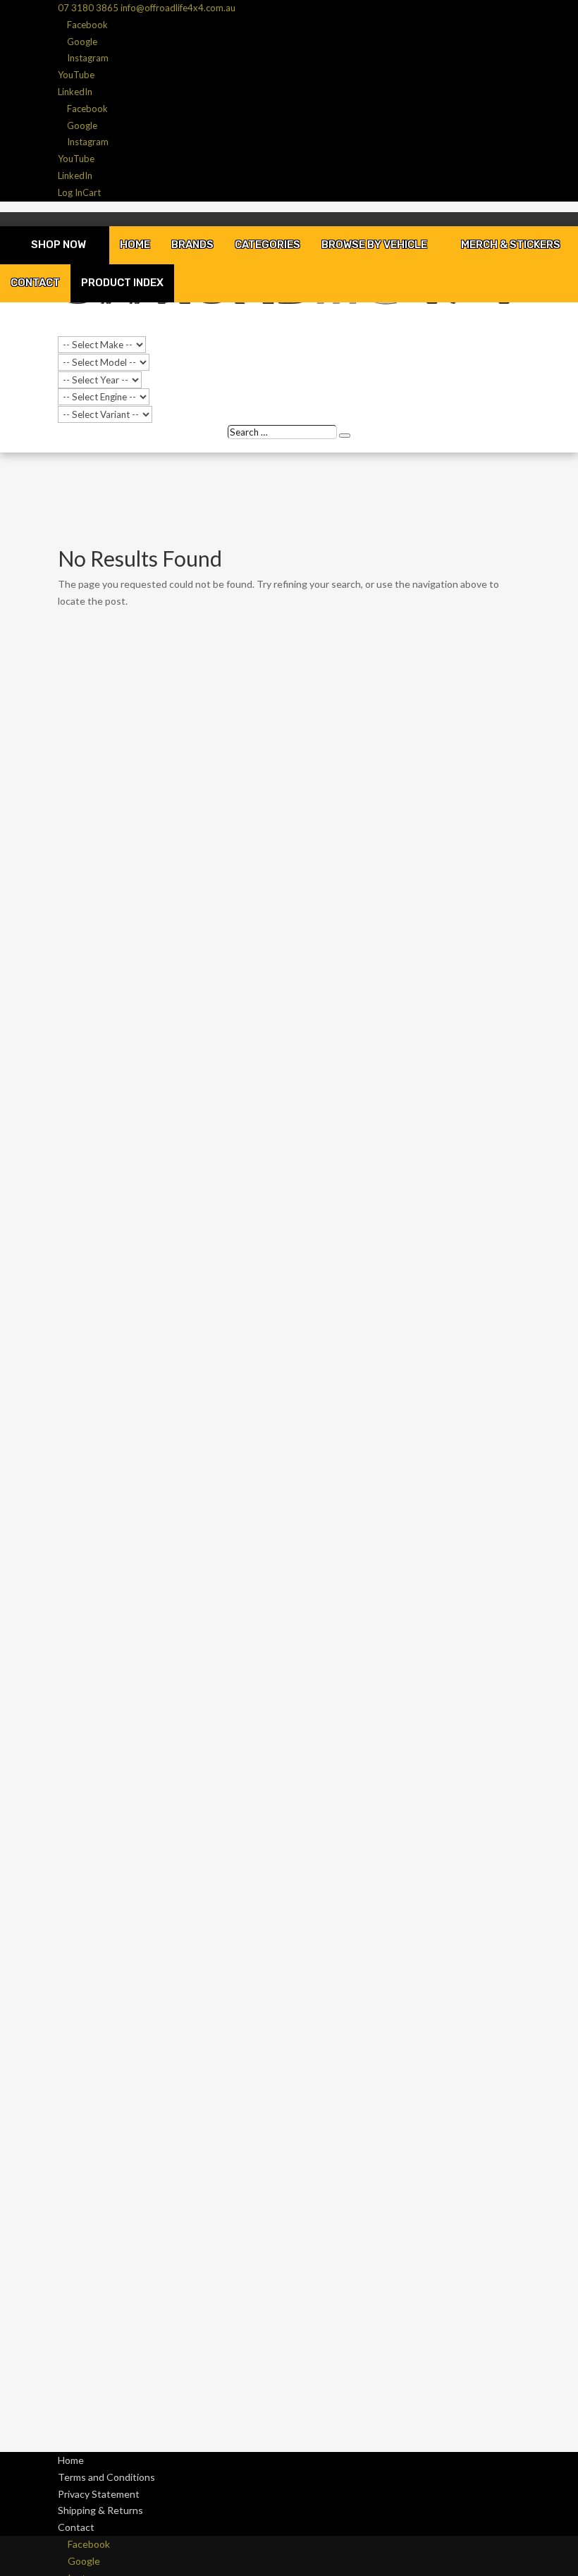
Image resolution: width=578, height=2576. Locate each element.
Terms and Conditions (106, 2477)
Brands (192, 245)
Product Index (122, 283)
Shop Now (59, 245)
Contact (35, 283)
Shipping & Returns (100, 2510)
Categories (268, 245)
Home (135, 245)
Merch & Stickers (511, 245)
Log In (70, 192)
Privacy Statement (99, 2494)
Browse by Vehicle (374, 245)
